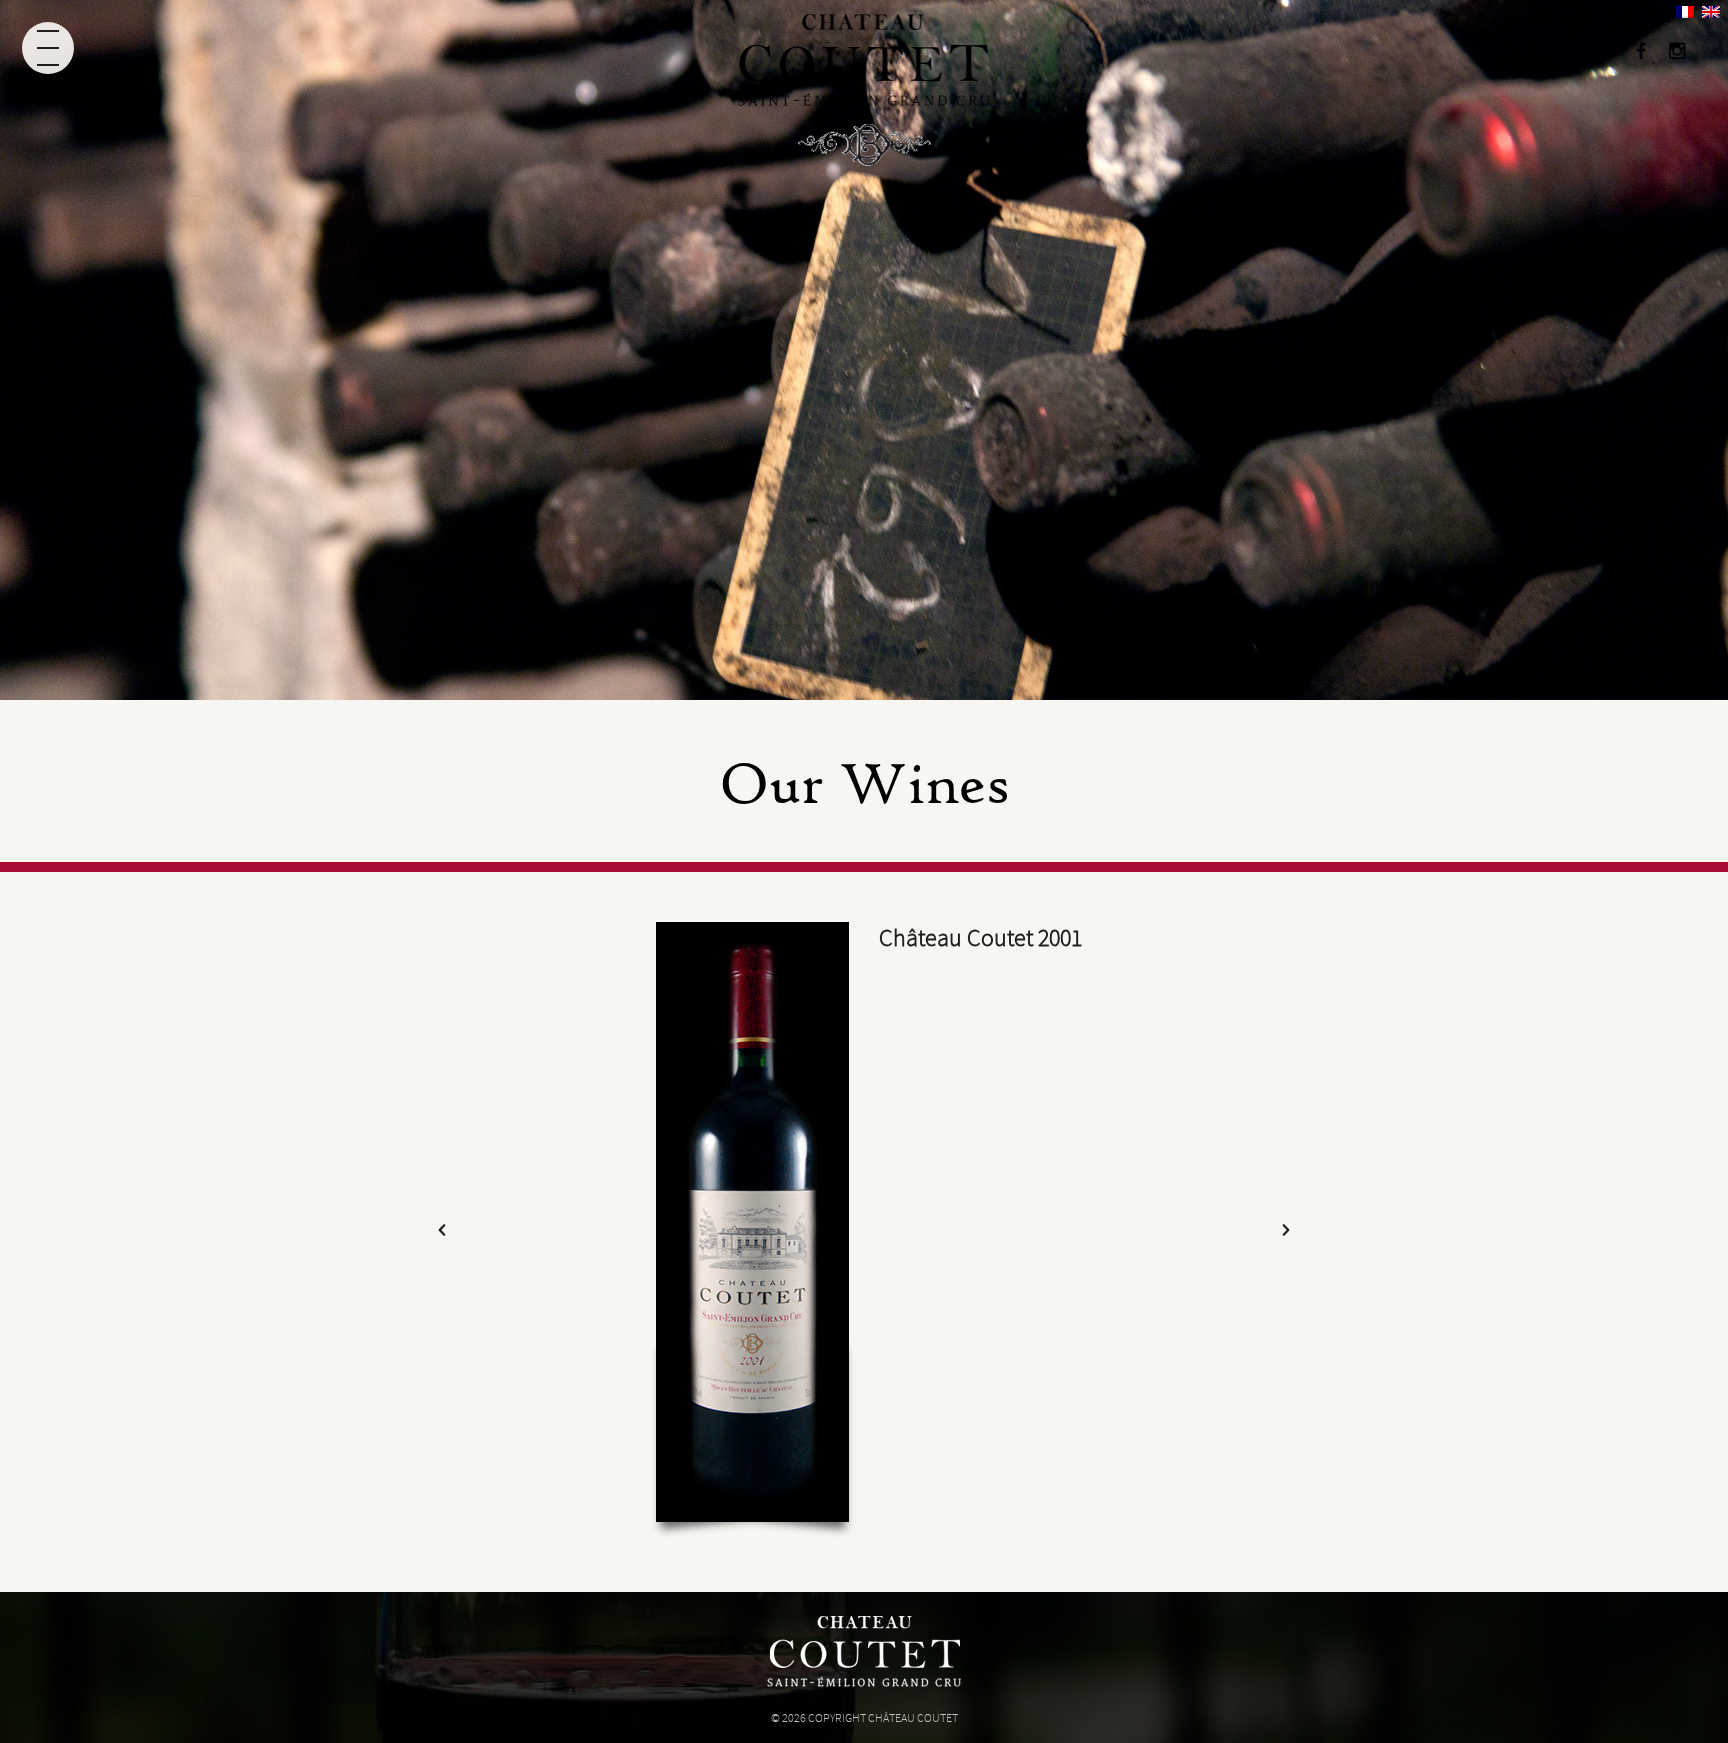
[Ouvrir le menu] (48, 48)
